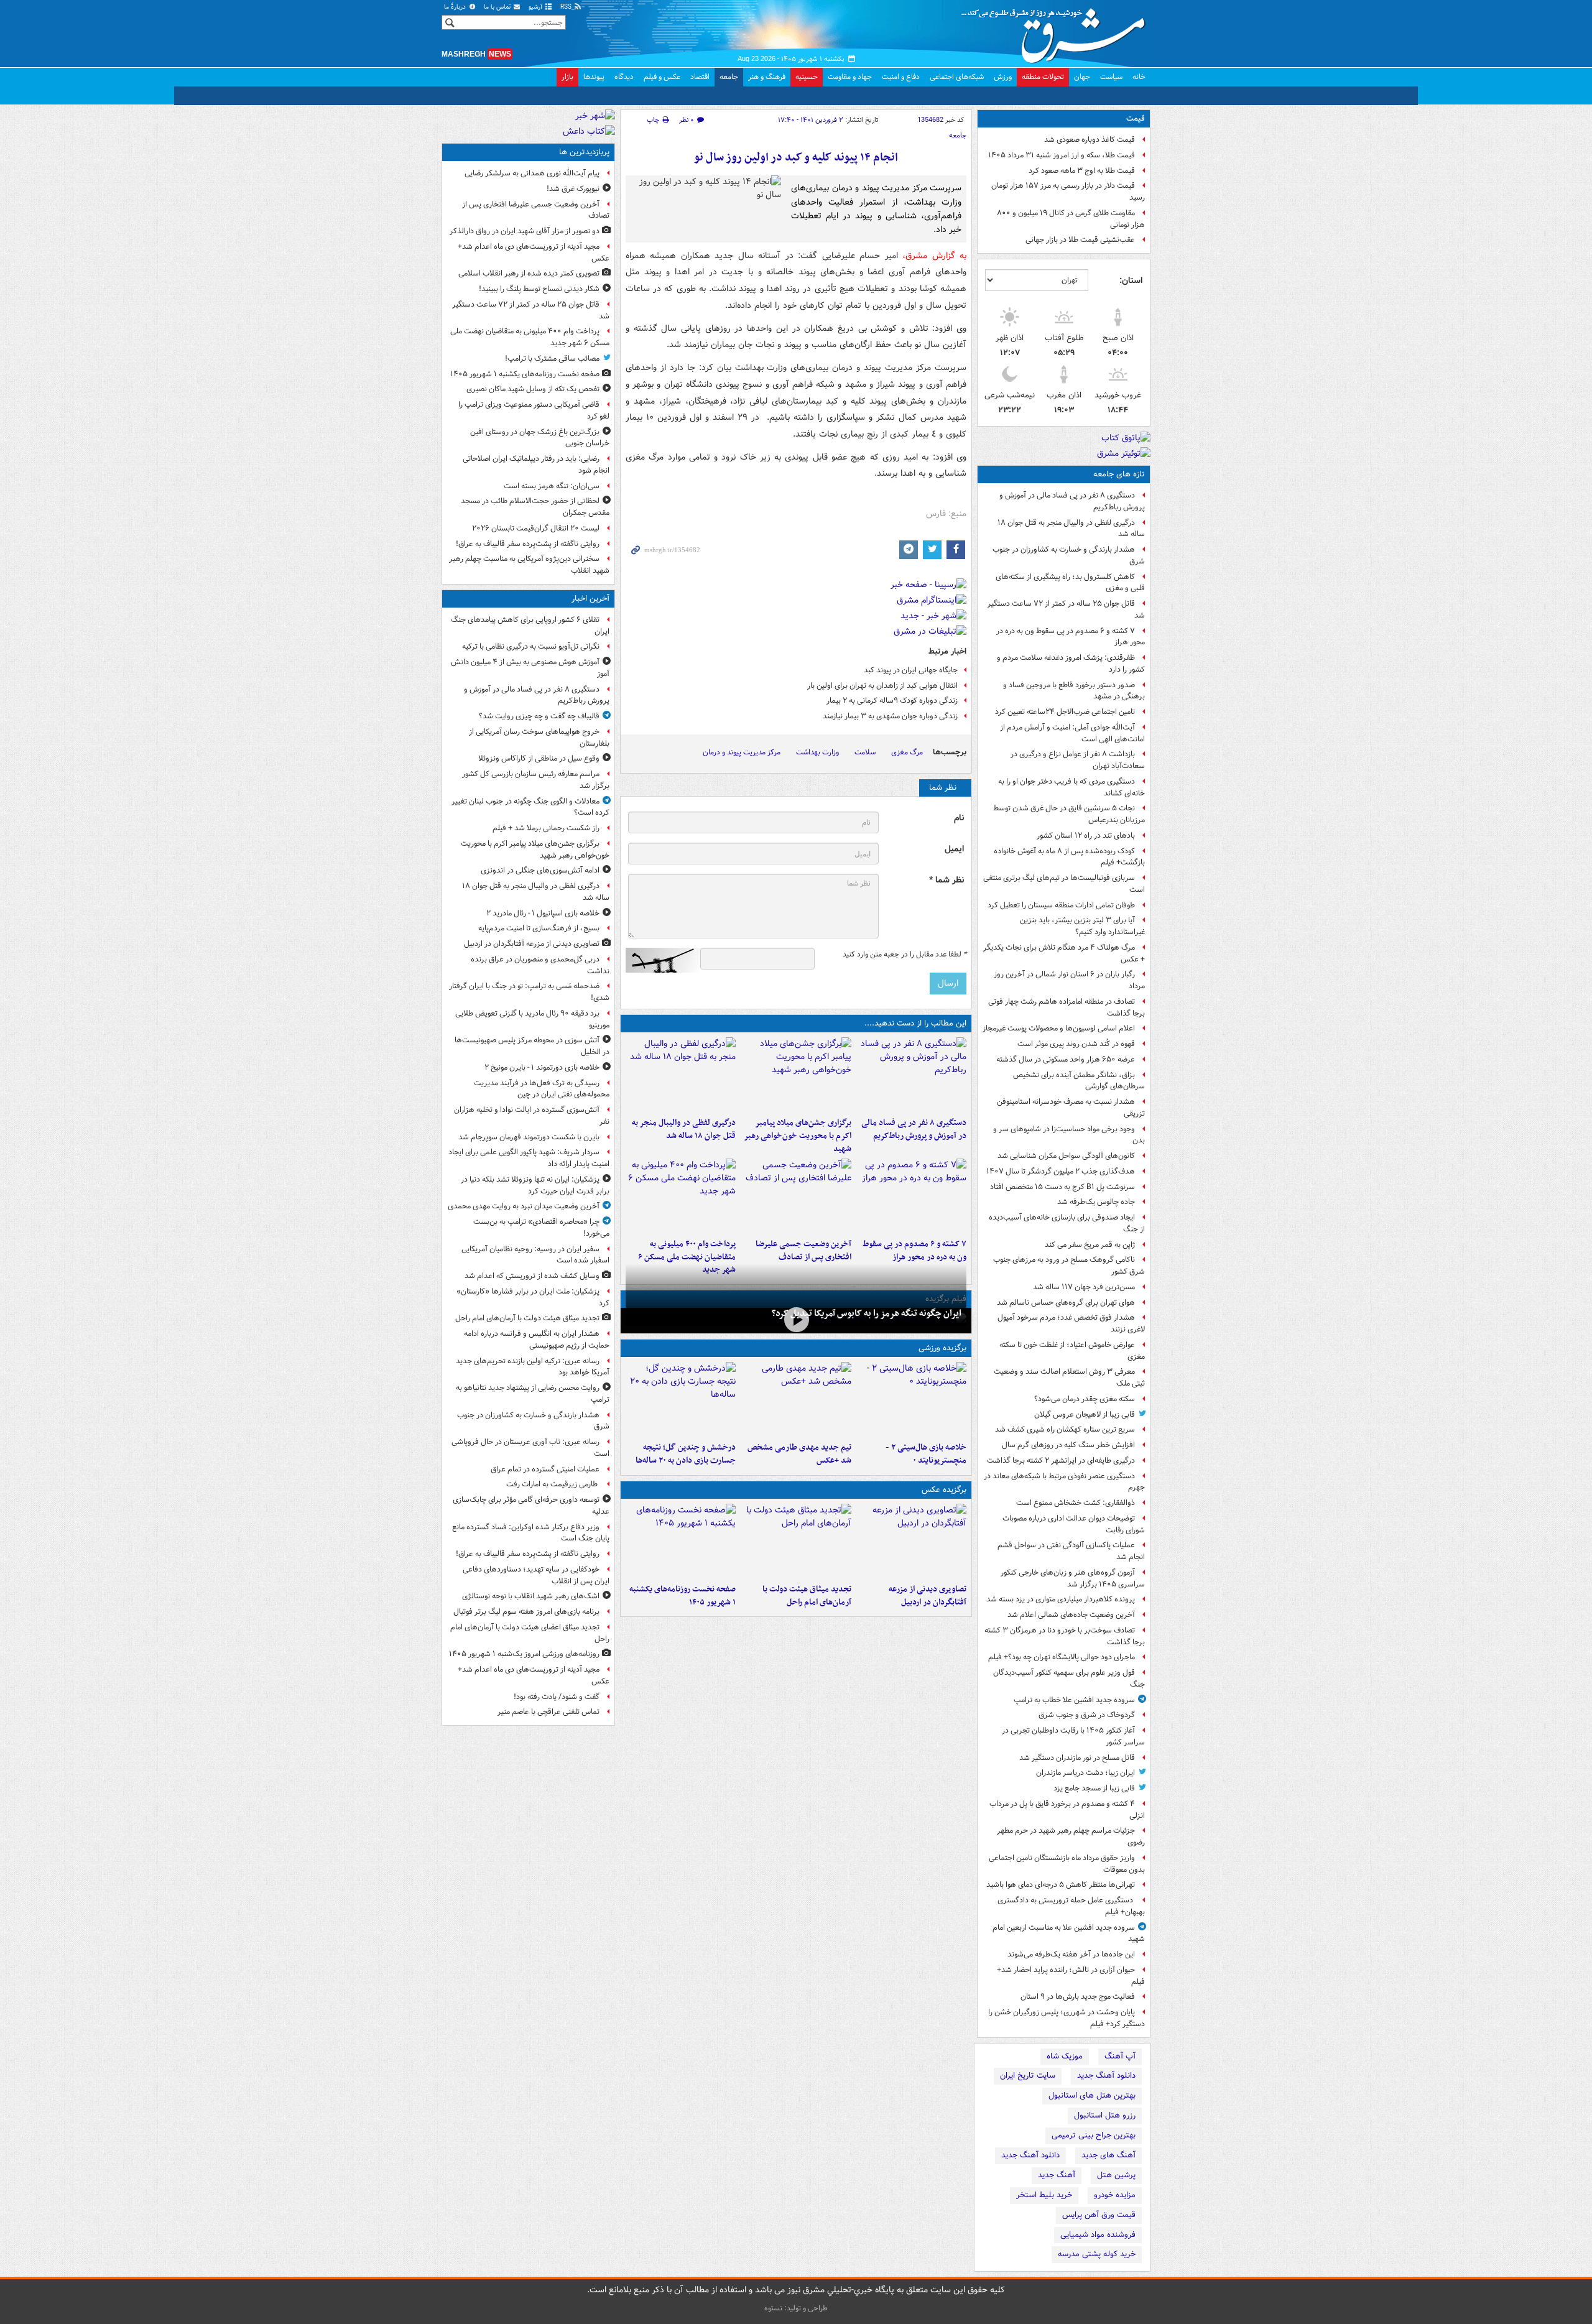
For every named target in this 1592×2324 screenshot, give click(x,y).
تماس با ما (498, 7)
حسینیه (807, 77)
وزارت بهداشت (817, 752)
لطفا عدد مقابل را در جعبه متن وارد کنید (905, 955)
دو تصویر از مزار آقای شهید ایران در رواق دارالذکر (525, 231)
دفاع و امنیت (901, 77)
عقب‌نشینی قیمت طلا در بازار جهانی (1080, 240)
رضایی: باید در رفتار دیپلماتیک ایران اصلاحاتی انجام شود (536, 465)
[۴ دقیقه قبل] (911, 1075)
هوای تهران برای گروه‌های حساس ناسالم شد (1066, 1303)
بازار (567, 77)
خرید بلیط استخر (1044, 2195)
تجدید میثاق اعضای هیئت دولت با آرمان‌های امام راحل (530, 1633)
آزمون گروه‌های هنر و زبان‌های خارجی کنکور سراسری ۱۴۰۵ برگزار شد (1073, 1578)
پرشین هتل (1116, 2175)
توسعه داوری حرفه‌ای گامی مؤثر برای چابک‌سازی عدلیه (531, 1506)
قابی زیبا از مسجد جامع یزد (1094, 1788)
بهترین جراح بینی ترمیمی (1094, 2135)
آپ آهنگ (1120, 2056)
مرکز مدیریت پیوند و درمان (742, 752)
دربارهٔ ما (456, 7)
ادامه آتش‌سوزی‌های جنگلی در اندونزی (540, 870)
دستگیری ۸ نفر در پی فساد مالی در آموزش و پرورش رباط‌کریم (1072, 501)
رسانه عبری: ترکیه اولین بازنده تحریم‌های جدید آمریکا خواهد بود (533, 1367)
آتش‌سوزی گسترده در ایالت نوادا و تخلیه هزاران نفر (532, 1116)
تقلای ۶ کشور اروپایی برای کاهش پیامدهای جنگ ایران (530, 626)
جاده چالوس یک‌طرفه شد (1096, 1202)
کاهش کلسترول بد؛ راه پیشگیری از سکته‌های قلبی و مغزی (1070, 583)
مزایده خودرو (1115, 2195)
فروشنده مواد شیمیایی (1098, 2235)
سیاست (1111, 77)
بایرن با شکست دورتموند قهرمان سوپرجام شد (529, 1137)
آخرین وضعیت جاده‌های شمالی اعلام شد (1071, 1615)
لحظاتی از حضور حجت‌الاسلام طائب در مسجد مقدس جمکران (535, 507)
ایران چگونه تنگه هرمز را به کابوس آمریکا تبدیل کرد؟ (867, 1313)
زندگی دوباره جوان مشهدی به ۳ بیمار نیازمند (890, 716)
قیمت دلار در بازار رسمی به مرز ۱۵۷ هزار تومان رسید (1068, 192)
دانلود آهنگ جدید (1106, 2076)
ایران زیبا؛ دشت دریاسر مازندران (1085, 1773)
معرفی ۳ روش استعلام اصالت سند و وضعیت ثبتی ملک (1069, 1377)
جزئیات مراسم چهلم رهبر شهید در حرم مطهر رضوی (1071, 1836)
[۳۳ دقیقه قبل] (796, 1075)
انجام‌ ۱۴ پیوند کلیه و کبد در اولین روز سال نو (796, 158)
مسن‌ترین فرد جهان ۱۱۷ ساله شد (1084, 1287)
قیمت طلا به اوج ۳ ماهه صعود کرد (1082, 171)
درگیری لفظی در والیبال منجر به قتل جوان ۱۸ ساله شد (1071, 529)
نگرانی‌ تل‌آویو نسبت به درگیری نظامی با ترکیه (531, 646)
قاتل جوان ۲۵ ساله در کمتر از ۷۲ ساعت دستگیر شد (1066, 609)
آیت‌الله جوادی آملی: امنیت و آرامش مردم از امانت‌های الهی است (1072, 733)
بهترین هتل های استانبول (1092, 2095)
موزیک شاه (1065, 2056)
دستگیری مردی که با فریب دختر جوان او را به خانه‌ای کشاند (1071, 787)
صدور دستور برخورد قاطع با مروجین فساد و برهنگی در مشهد (1074, 691)
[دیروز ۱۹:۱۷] (796, 1196)
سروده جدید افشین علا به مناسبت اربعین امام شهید (1069, 1933)
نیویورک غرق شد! (573, 189)
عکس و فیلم (662, 77)
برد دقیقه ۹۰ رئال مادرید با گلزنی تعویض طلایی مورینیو (532, 1019)
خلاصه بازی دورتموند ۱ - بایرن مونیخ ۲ (542, 1067)
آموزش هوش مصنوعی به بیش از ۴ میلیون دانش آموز (530, 668)
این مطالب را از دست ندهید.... (915, 1023)
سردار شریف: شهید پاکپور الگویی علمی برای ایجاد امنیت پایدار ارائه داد (529, 1158)
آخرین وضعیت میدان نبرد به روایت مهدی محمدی (524, 1206)
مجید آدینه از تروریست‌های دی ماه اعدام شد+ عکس (534, 252)
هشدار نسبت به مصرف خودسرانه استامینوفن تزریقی (1071, 1108)
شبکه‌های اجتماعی (957, 77)
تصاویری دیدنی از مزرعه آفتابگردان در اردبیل (928, 1596)
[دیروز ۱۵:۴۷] (796, 1399)
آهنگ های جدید (1108, 2155)
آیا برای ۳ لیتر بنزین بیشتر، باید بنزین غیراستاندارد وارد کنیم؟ (1082, 926)
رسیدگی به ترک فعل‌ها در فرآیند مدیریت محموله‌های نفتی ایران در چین (542, 1089)
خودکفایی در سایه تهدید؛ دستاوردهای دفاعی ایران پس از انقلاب (536, 1575)
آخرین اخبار (590, 599)
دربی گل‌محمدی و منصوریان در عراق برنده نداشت (540, 965)
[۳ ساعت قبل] (681, 1541)
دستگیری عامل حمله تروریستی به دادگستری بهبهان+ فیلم (1071, 1906)
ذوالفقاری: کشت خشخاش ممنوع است (1076, 1503)
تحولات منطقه (1043, 77)
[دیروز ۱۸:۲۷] (681, 1196)
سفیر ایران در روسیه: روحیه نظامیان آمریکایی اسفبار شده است (535, 1255)
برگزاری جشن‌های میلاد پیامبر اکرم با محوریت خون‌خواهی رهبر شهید (797, 1136)
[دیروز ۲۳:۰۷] (911, 1196)
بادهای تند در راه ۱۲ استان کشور (1086, 836)
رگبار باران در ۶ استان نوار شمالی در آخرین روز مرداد (1069, 980)
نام (959, 818)
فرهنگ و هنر (767, 77)
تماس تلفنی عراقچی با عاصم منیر (548, 1712)
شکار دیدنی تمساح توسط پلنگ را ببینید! (539, 289)
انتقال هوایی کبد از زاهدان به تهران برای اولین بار (882, 686)
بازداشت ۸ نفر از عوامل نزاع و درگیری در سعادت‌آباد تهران (1078, 760)
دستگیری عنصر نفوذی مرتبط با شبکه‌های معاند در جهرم (1064, 1482)
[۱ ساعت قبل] (796, 1541)
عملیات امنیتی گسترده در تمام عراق (545, 1469)
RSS (567, 7)
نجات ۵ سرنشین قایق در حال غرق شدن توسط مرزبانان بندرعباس (1069, 814)
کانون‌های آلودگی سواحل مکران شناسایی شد (1066, 1156)
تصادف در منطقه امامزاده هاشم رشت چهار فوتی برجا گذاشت (1067, 1007)
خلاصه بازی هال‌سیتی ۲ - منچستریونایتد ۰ (926, 1454)
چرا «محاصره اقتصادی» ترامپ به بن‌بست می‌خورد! (541, 1228)
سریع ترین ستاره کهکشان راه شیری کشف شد (1065, 1429)
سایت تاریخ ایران (1028, 2076)
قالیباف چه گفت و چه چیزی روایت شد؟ (539, 716)
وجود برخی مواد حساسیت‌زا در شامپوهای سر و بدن (1069, 1135)
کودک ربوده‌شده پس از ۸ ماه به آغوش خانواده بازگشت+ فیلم (1069, 857)
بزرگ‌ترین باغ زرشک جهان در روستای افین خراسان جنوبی (540, 438)
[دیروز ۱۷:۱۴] (911, 1399)
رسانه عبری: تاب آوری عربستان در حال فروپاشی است (530, 1448)
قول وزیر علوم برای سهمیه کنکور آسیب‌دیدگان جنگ (1069, 1678)
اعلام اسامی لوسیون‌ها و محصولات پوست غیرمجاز (1059, 1028)
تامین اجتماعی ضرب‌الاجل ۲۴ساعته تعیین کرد (1065, 712)
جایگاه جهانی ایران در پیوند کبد (911, 670)
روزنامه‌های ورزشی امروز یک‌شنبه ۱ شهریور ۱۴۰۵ (524, 1654)
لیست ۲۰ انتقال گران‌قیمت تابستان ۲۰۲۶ (536, 528)
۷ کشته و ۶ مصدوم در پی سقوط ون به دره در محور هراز (1071, 637)
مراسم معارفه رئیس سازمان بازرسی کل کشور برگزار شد (536, 780)
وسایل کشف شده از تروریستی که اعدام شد (532, 1276)
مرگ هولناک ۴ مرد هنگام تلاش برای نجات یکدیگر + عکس (1064, 953)
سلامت (865, 752)
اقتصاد (700, 77)
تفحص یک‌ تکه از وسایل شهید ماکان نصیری (533, 389)
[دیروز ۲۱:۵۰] (796, 1319)
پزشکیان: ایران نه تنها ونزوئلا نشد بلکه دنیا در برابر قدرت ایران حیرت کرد (535, 1185)
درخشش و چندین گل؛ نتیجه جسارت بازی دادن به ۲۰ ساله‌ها (686, 1454)
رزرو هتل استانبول (1105, 2115)
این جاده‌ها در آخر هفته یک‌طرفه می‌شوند (1071, 1954)
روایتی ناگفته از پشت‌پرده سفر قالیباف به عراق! (528, 544)
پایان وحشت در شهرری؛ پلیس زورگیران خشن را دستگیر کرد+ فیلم (1067, 2018)
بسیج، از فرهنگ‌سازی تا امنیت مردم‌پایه (539, 928)
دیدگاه (624, 77)
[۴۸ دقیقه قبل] (911, 1541)
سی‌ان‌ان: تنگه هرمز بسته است (552, 486)
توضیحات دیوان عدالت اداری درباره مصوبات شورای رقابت (1074, 1524)
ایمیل (954, 849)
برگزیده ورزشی (942, 1348)
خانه (1139, 77)
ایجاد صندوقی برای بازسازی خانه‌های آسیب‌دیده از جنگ (1067, 1223)
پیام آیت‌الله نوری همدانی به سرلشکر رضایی (532, 173)
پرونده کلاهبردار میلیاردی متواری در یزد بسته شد (1061, 1599)
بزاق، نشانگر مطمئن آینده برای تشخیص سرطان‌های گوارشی (1079, 1081)
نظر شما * (946, 880)
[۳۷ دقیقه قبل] (681, 1075)
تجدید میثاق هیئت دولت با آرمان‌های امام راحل (807, 1596)
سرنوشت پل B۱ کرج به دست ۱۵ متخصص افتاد (1062, 1187)
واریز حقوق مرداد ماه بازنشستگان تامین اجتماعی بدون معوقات (1067, 1864)
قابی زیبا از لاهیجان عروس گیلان (1085, 1414)
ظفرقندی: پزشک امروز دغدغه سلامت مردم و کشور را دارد (1071, 664)
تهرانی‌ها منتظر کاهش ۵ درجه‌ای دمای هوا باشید (1061, 1885)
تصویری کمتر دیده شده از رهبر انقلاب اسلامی (529, 273)
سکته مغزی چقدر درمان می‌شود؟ (1085, 1399)
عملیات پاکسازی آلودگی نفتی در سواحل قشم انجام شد (1071, 1551)
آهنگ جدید (1057, 2175)
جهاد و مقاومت (850, 77)
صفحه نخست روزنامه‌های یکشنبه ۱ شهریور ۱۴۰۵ (683, 1596)
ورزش (1003, 77)
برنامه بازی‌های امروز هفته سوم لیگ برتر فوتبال (526, 1612)
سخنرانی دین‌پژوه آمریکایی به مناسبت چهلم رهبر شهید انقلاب (529, 565)
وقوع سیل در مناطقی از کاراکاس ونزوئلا (539, 758)
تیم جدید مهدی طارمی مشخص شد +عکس (799, 1454)
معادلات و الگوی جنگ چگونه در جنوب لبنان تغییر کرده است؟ (530, 807)
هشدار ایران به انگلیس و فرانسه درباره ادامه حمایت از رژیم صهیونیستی (537, 1340)
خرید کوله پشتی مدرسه (1097, 2254)
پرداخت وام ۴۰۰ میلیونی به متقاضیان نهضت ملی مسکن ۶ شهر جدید (687, 1257)
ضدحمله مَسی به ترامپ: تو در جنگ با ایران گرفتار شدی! (529, 992)
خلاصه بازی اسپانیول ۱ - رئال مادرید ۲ (543, 913)
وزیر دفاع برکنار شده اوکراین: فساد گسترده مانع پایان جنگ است (531, 1533)
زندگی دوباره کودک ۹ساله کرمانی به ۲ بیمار (892, 701)
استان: (1131, 280)
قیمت (1136, 118)
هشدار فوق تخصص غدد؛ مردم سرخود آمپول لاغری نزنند (1071, 1323)
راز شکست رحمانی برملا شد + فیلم (546, 828)
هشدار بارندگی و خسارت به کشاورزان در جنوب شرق (1069, 555)
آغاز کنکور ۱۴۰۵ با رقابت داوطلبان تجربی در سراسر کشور (1073, 1736)
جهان (1082, 77)
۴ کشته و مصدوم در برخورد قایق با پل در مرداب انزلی (1067, 1810)
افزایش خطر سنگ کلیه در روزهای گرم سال (1068, 1445)
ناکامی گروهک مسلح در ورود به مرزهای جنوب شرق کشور (1069, 1266)
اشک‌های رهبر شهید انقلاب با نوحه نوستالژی (531, 1596)
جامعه (729, 77)
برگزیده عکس (944, 1490)
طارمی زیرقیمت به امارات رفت (553, 1484)
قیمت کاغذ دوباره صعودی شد (1090, 140)
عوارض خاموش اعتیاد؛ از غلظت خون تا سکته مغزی (1072, 1351)
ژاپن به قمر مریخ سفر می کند (1090, 1245)
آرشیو (536, 7)
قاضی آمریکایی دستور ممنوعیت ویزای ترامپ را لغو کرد (534, 410)
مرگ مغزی (907, 752)
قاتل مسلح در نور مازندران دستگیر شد (1077, 1758)
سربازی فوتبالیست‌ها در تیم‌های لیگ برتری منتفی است (1064, 884)
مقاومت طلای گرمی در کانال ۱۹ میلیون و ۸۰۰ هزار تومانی (1071, 219)
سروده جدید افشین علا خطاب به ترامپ (1074, 1700)
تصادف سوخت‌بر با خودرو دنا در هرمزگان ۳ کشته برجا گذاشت (1065, 1636)
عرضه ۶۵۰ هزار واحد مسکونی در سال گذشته (1066, 1059)
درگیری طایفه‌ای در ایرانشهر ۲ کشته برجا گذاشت (1061, 1461)
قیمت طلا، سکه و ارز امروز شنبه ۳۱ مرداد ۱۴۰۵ (1062, 155)
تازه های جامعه (1119, 474)
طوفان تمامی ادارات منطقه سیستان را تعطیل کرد (1061, 905)
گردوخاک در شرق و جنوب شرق (1087, 1715)
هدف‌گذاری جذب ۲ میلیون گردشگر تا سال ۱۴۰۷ (1061, 1171)
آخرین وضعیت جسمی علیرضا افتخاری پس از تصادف (803, 1251)
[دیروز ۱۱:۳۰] (681, 1399)
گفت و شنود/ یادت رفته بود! (557, 1697)
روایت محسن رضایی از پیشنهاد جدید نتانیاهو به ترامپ (533, 1394)
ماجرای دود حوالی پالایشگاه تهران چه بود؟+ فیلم (1062, 1657)
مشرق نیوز (1057, 31)
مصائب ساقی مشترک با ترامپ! (552, 359)
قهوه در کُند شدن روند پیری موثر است (1076, 1044)
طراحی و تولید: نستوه (796, 2308)
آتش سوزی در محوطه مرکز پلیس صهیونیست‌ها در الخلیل (532, 1046)
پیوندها (594, 77)
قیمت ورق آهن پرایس (1099, 2215)
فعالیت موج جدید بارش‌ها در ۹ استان (1078, 1997)
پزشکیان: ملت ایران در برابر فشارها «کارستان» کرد (533, 1297)
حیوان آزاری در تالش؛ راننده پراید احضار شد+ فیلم (1071, 1976)
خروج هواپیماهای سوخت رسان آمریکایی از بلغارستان (539, 738)
